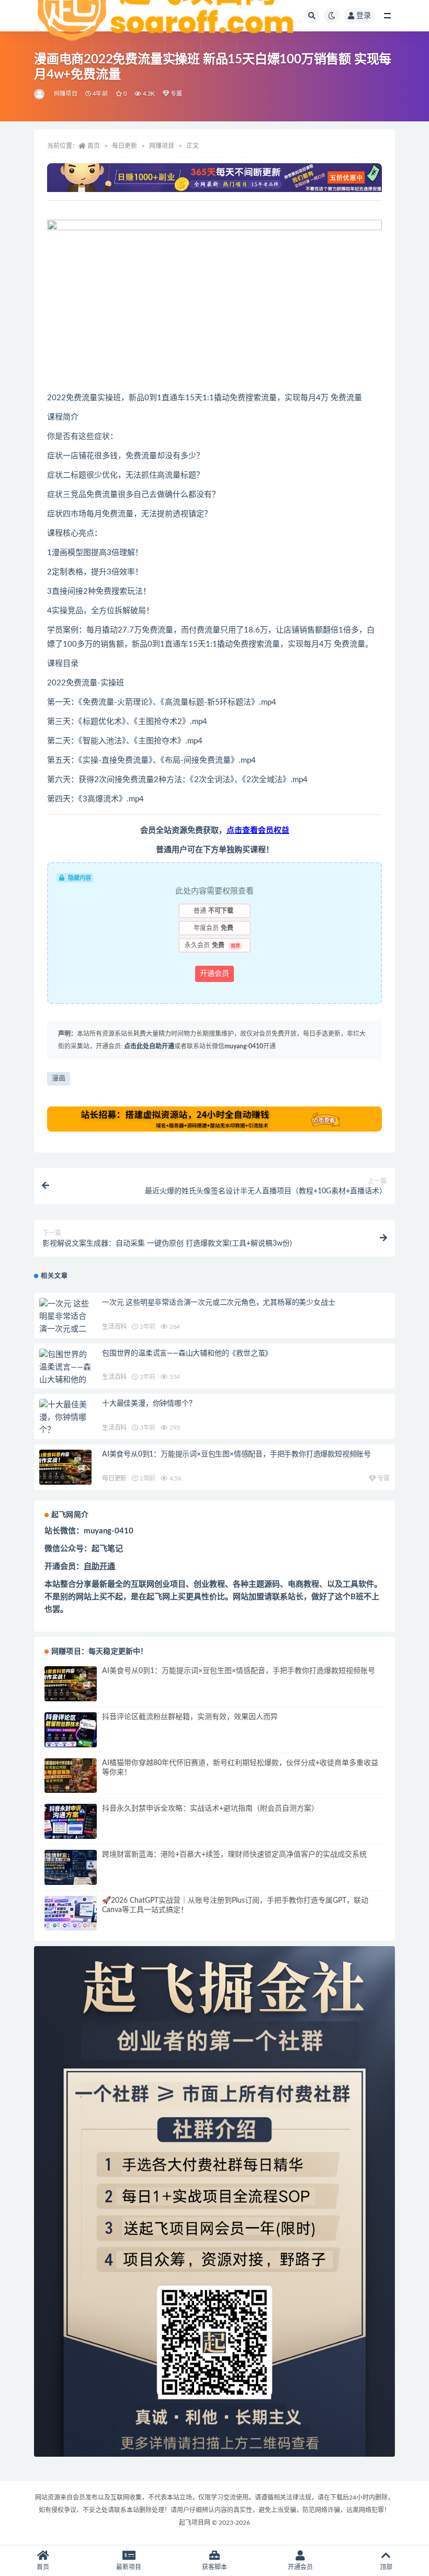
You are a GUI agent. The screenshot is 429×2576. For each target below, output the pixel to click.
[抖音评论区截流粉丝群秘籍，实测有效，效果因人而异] (71, 1730)
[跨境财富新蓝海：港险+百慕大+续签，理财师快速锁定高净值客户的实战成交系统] (71, 1867)
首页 (94, 146)
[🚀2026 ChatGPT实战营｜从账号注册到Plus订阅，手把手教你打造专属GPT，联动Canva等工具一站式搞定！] (71, 1913)
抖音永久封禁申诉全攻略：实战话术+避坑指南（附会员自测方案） (210, 1809)
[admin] (40, 94)
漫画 (59, 1078)
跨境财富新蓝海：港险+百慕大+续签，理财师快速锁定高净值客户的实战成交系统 (234, 1855)
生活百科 (114, 1327)
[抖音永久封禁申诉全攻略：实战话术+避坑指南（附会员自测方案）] (71, 1821)
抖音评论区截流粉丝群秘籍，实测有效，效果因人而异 (190, 1717)
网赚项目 (66, 94)
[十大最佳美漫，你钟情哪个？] (65, 1418)
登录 (364, 16)
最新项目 (129, 2567)
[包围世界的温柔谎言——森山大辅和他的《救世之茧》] (65, 1374)
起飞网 (158, 1597)
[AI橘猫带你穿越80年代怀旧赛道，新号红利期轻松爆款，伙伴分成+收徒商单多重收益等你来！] (71, 1776)
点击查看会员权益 (258, 831)
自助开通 (99, 1567)
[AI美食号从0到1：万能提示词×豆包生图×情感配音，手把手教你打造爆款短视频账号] (65, 1467)
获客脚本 (214, 2567)
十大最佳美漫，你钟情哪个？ (149, 1404)
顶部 (386, 2567)
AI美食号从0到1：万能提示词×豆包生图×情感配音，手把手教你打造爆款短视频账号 (236, 1454)
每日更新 (125, 146)
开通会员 (214, 974)
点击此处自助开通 (149, 1046)
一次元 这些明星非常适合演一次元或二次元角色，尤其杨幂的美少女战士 (218, 1303)
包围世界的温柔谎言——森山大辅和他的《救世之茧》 (187, 1353)
